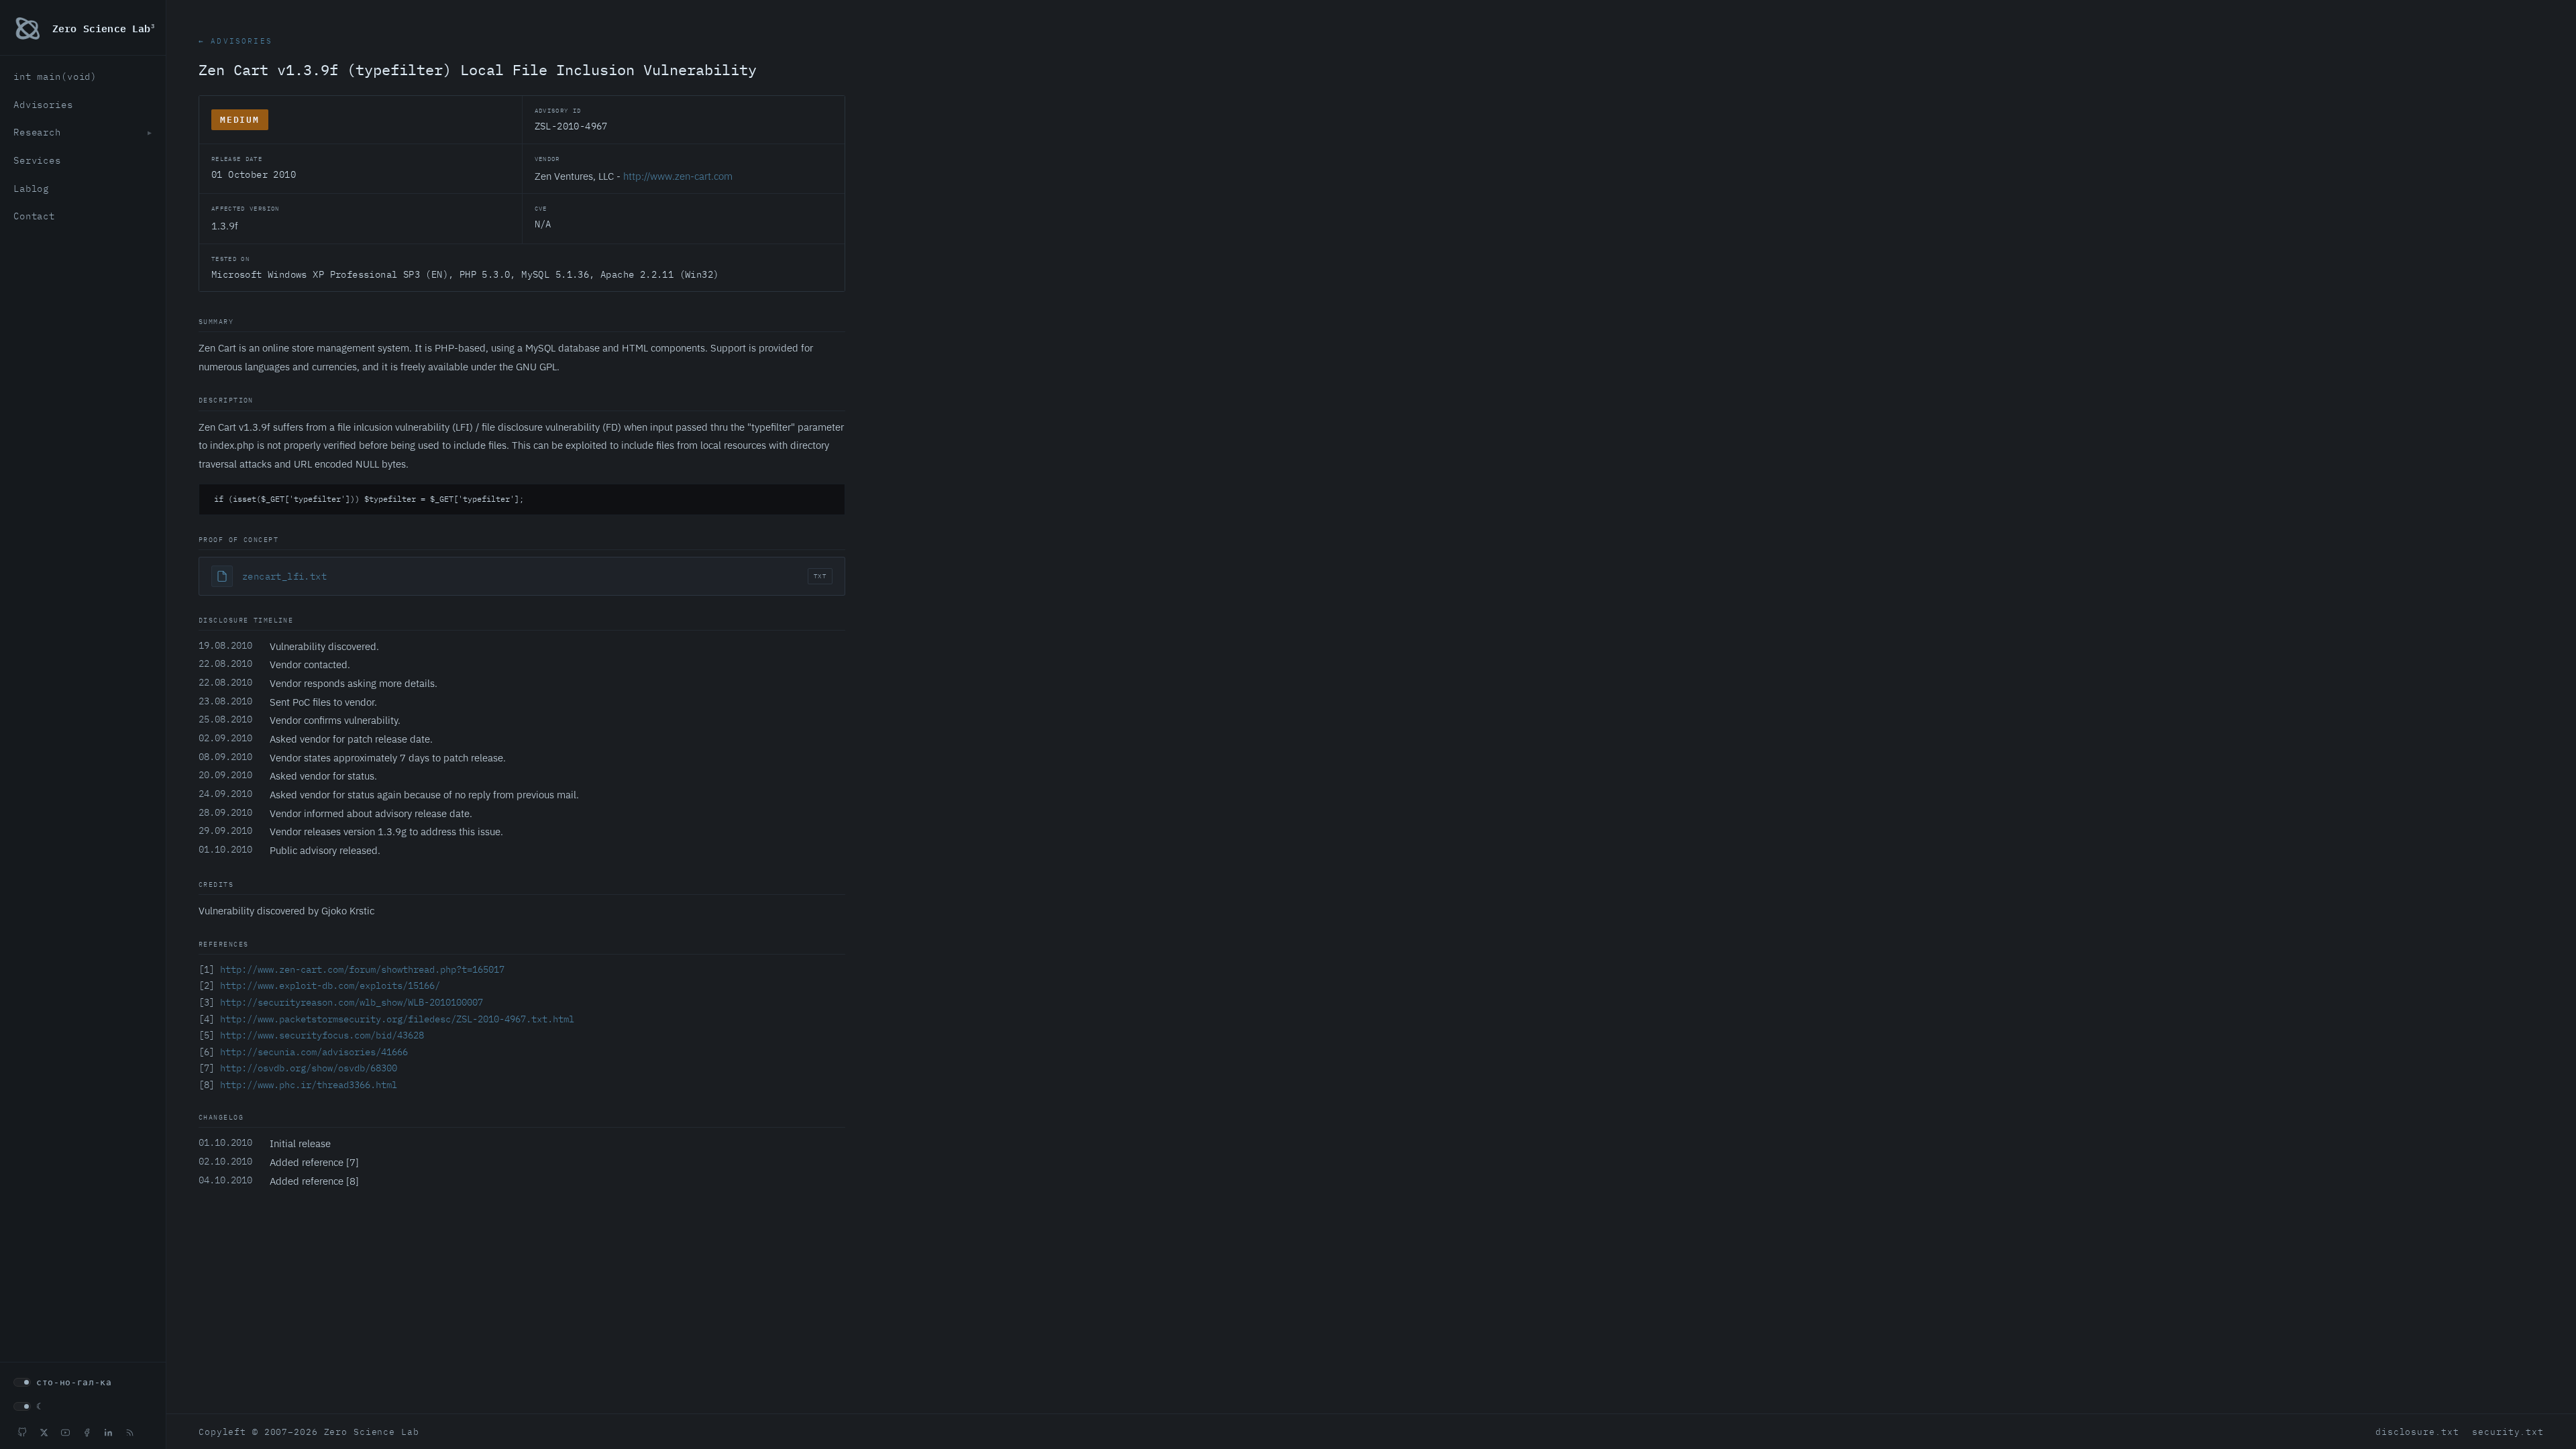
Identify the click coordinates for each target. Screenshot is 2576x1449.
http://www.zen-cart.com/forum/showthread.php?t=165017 (362, 969)
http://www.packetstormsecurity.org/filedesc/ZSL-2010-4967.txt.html (397, 1019)
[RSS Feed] (129, 1432)
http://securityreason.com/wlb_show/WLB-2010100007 (352, 1002)
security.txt (2508, 1432)
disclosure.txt (2417, 1432)
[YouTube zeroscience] (65, 1432)
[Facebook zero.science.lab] (87, 1432)
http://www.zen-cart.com (678, 176)
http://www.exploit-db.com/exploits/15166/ (330, 985)
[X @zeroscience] (44, 1432)
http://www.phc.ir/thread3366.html (309, 1085)
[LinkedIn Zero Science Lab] (108, 1432)
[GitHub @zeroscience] (22, 1432)
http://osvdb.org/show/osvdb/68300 (309, 1068)
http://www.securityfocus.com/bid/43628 (322, 1035)
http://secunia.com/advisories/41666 (314, 1052)
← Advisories (235, 41)
